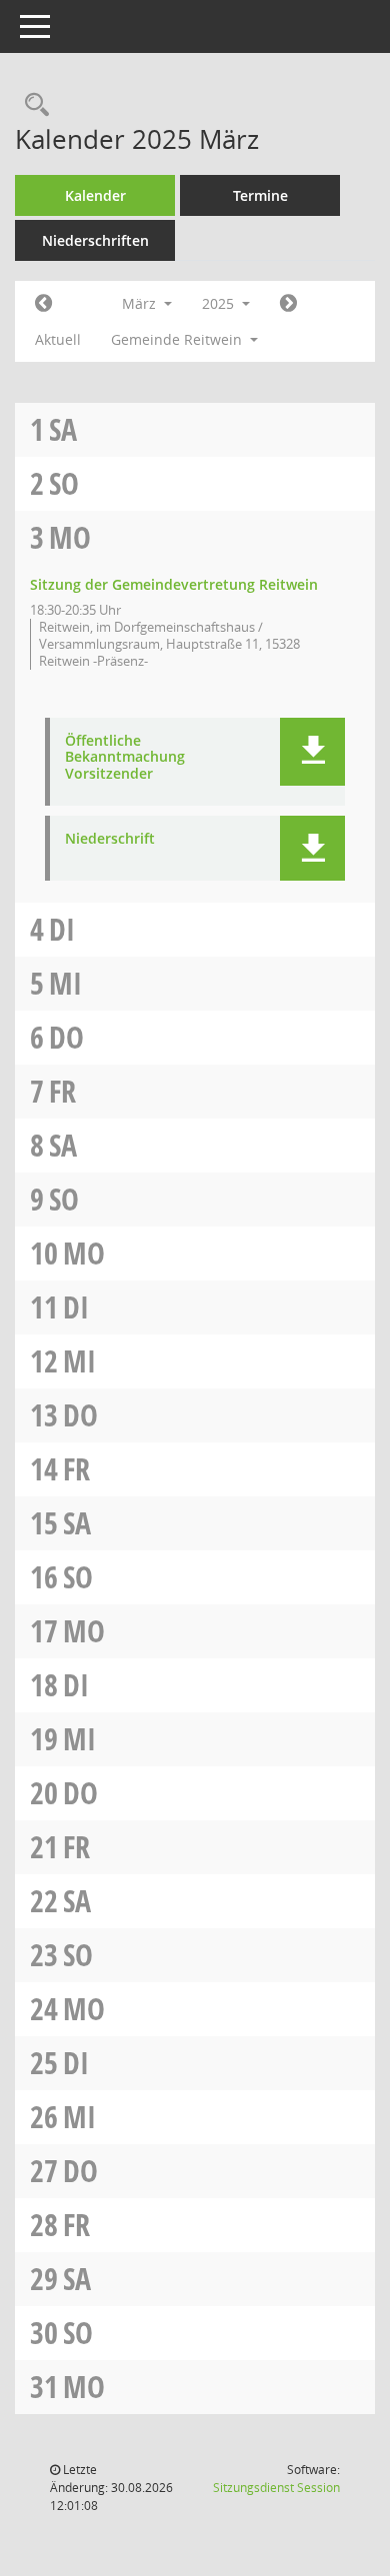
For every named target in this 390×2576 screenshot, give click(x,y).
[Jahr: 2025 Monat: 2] (43, 304)
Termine (260, 195)
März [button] (141, 303)
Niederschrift (110, 839)
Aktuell (58, 339)
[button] (312, 752)
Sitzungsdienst (276, 2488)
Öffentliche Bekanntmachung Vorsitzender (125, 758)
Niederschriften (95, 240)
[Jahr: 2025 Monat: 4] (288, 304)
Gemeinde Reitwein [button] (178, 339)
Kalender (95, 195)
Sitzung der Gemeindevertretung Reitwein (174, 584)
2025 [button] (220, 303)
